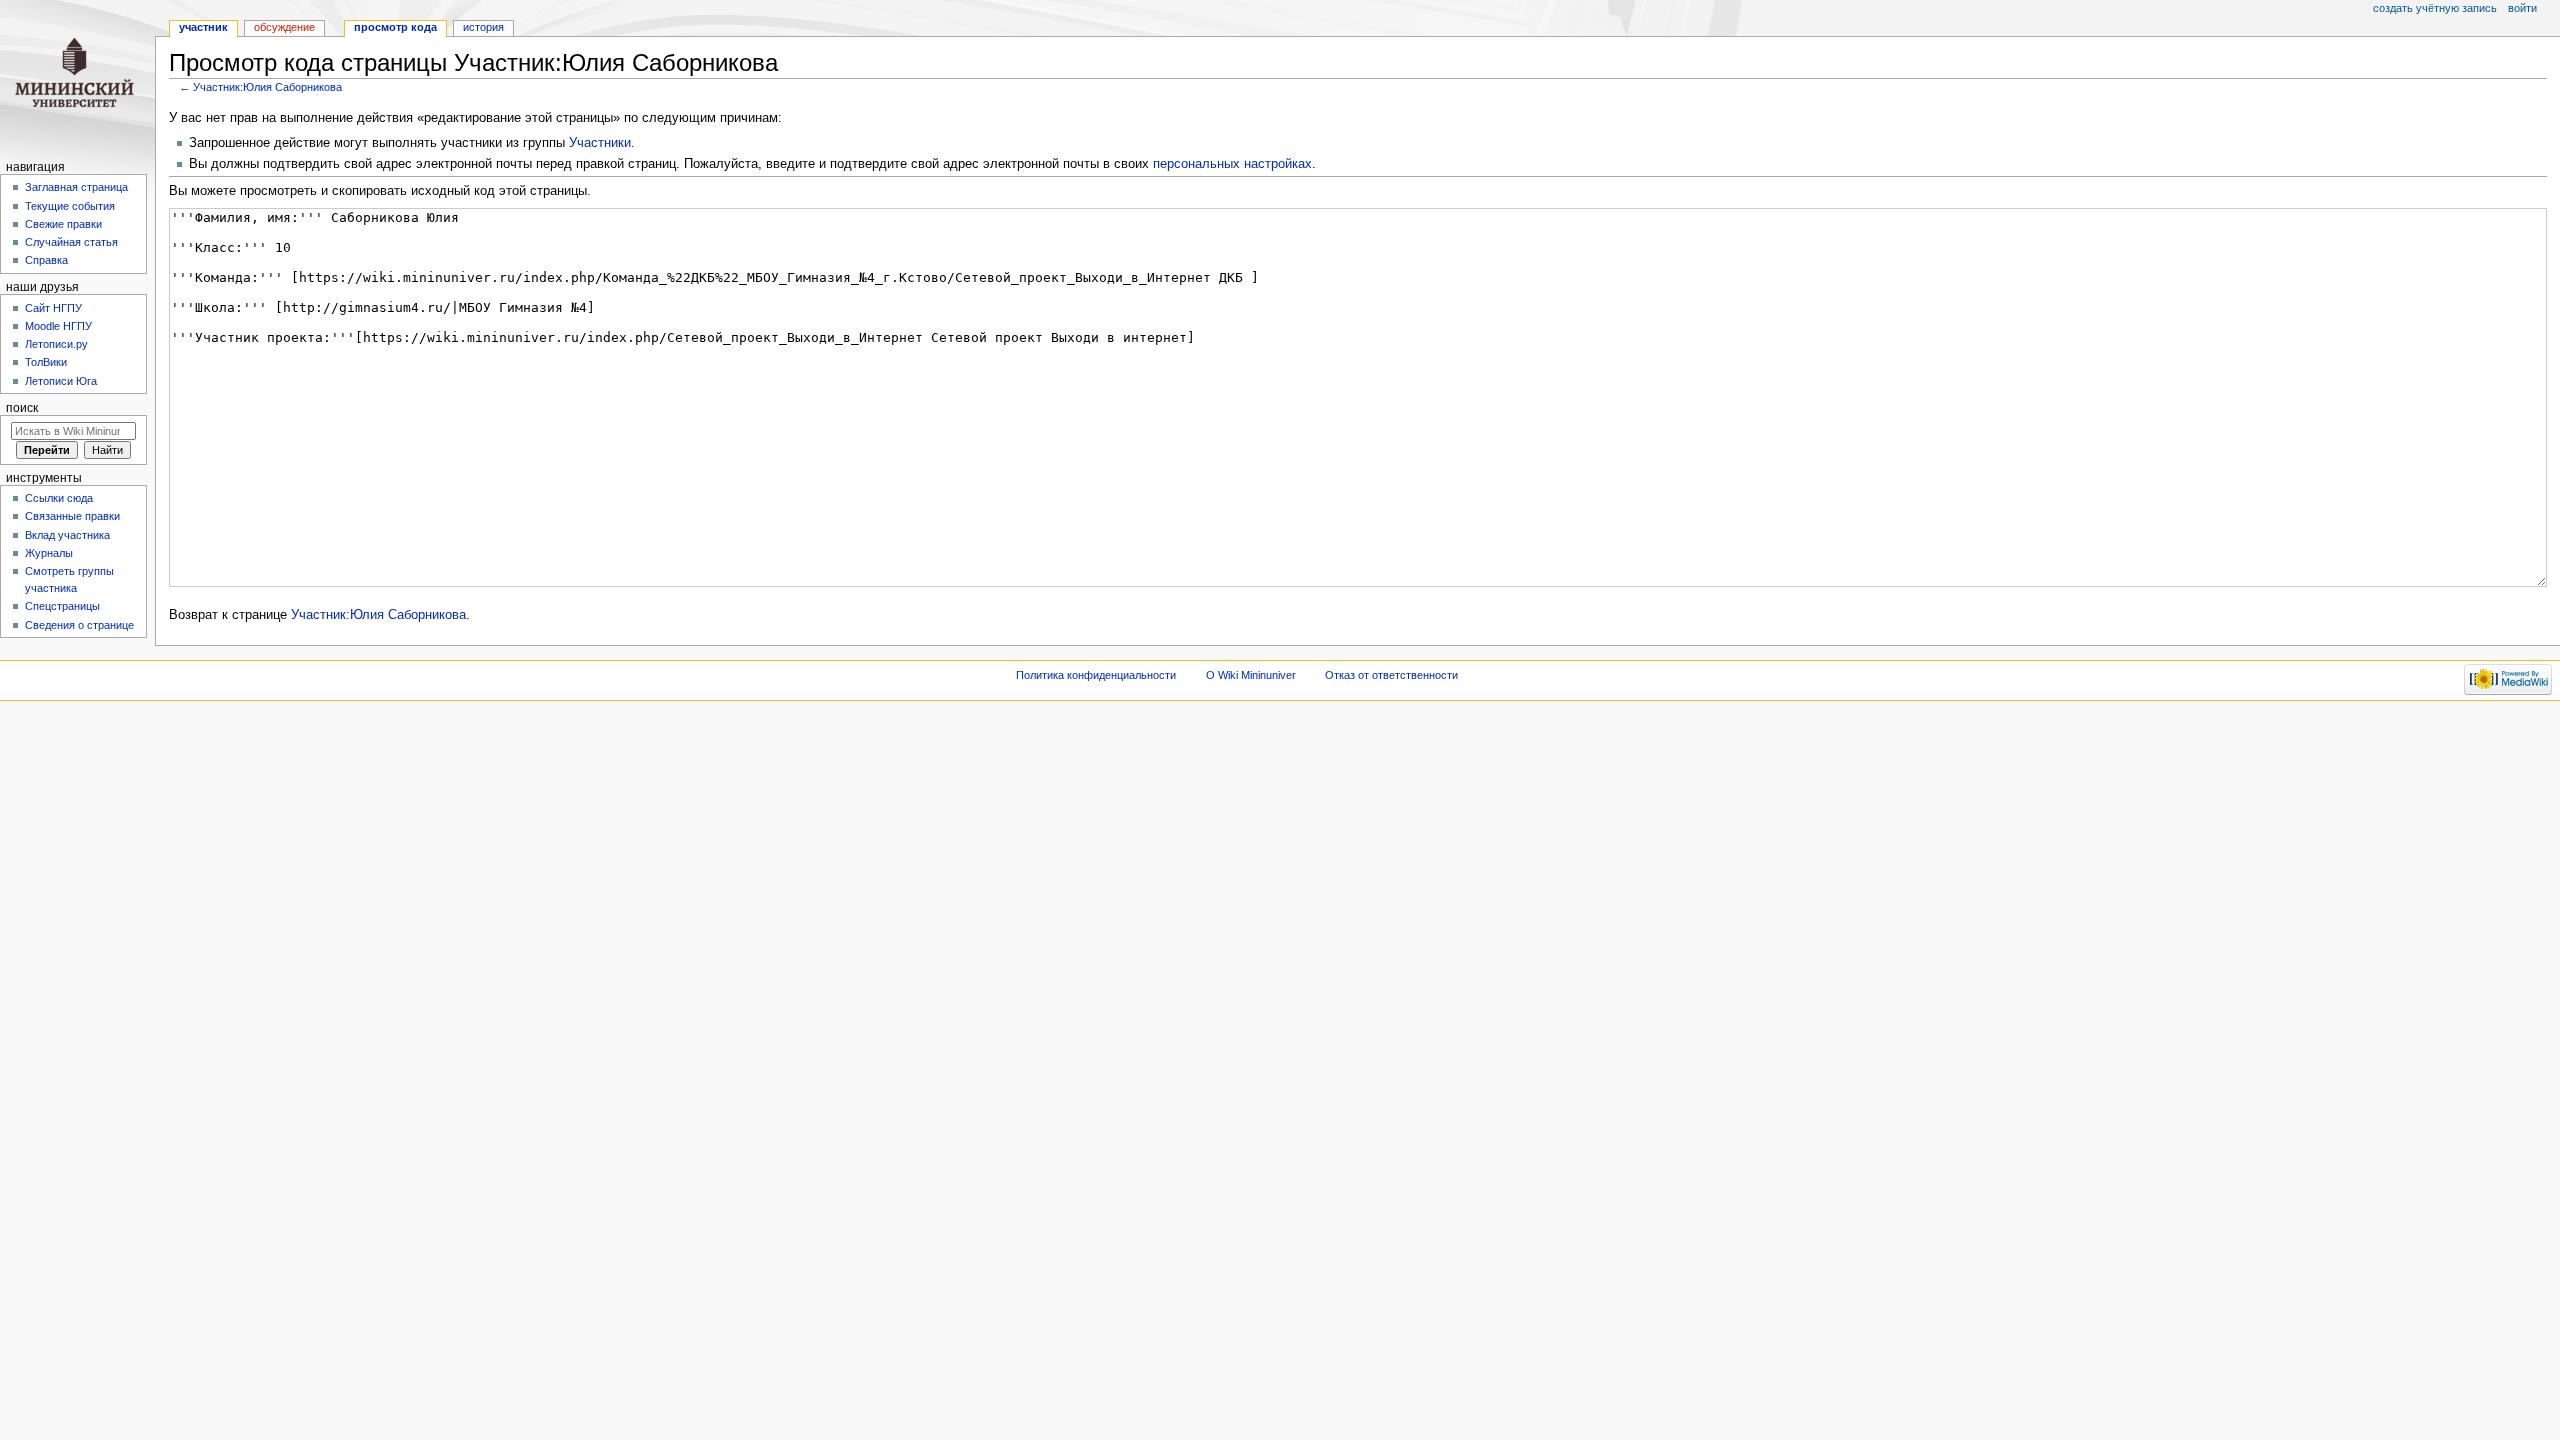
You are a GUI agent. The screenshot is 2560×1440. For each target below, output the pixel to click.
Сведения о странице (79, 625)
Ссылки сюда (59, 498)
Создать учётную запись (2435, 8)
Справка (46, 260)
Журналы (49, 553)
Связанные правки (72, 516)
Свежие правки (63, 224)
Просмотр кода (395, 27)
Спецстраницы (62, 606)
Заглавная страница (76, 187)
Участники (600, 143)
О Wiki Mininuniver (1251, 675)
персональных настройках (1232, 164)
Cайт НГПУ (53, 308)
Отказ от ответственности (1391, 675)
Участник (203, 27)
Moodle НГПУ (58, 326)
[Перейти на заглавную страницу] (77, 77)
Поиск (22, 408)
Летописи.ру (56, 344)
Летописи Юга (61, 381)
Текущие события (70, 206)
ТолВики (46, 362)
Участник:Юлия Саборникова (267, 87)
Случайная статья (71, 242)
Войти (2522, 8)
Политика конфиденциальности (1096, 675)
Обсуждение (284, 27)
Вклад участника (67, 535)
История (483, 27)
